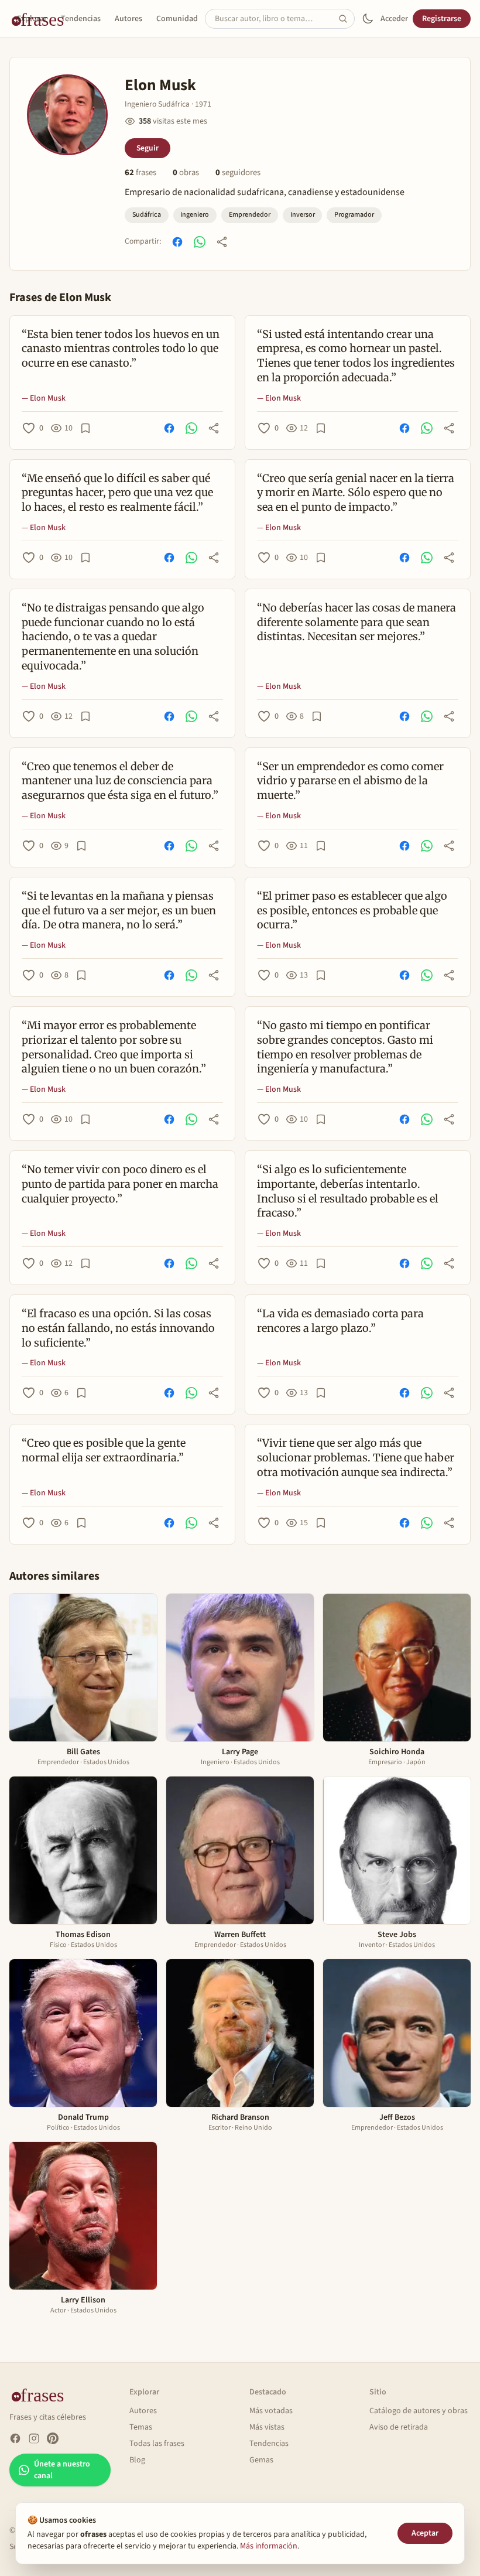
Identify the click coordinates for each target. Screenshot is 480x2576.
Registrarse (442, 19)
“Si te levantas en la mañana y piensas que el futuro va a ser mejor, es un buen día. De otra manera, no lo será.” (119, 911)
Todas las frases (157, 2444)
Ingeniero (195, 215)
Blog (137, 2460)
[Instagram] (34, 2438)
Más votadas (271, 2411)
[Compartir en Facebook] (177, 242)
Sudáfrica (147, 215)
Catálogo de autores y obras (419, 2411)
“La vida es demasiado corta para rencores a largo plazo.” (340, 1321)
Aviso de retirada (399, 2427)
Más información (269, 2546)
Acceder (394, 19)
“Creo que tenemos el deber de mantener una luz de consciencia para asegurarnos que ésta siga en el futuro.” (120, 781)
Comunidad (177, 19)
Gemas (261, 2460)
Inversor (303, 215)
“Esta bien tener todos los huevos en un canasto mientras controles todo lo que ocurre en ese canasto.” (121, 349)
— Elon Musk (44, 398)
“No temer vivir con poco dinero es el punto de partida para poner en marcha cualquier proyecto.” (120, 1184)
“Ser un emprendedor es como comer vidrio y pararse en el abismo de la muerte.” (350, 781)
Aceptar (425, 2533)
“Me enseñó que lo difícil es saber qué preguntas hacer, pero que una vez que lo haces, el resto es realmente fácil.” (117, 493)
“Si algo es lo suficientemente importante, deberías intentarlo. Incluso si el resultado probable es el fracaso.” (348, 1191)
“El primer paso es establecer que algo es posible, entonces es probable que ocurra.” (352, 911)
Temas (141, 2427)
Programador (354, 215)
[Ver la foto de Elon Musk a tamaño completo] (67, 115)
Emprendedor (250, 215)
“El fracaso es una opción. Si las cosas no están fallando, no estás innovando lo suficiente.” (118, 1328)
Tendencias (81, 19)
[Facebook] (15, 2438)
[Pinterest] (53, 2438)
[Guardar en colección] (85, 428)
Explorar (32, 19)
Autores (128, 19)
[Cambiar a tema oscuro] (368, 19)
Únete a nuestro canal (62, 2470)
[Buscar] (347, 19)
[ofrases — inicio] (42, 2394)
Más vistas (267, 2427)
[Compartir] (222, 242)
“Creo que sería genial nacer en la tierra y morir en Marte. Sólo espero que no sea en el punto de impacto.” (356, 493)
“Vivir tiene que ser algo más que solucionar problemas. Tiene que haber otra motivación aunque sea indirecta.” (356, 1458)
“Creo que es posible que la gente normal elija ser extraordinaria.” (104, 1450)
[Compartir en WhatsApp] (200, 242)
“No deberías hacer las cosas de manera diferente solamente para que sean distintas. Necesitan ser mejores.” (356, 622)
